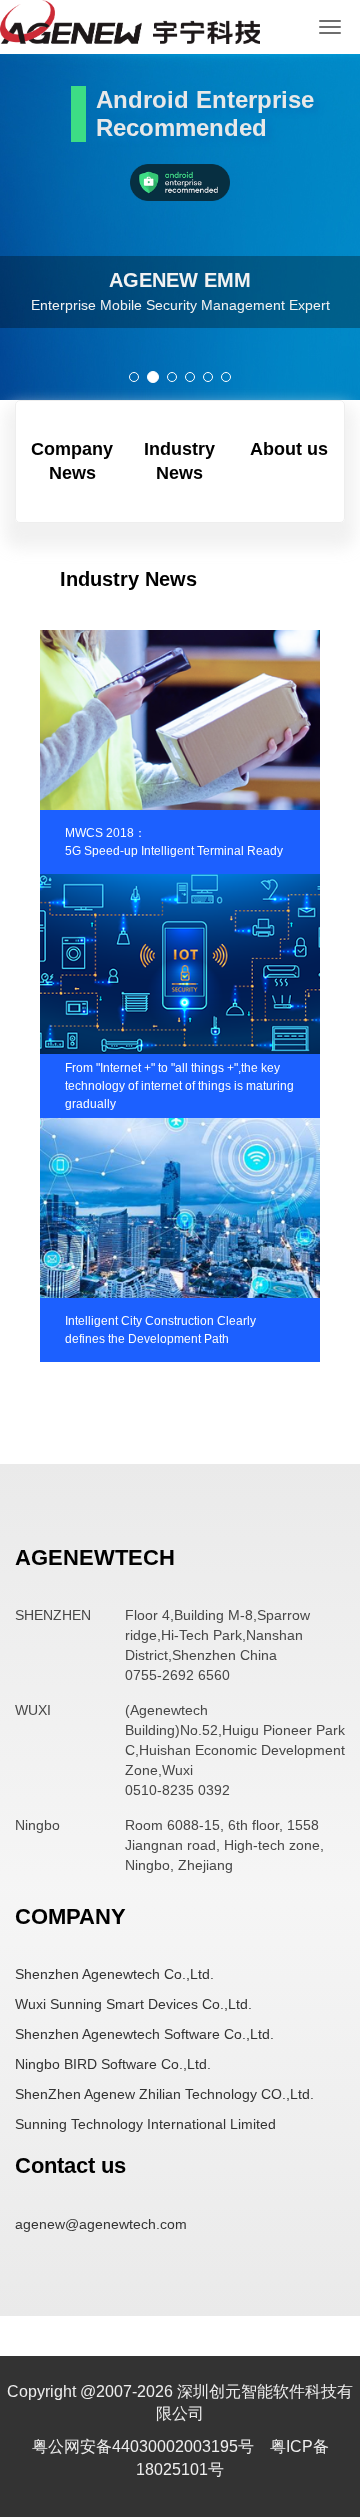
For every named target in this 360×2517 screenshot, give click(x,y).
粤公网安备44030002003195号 (145, 2446)
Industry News (179, 461)
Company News (72, 461)
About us (289, 449)
